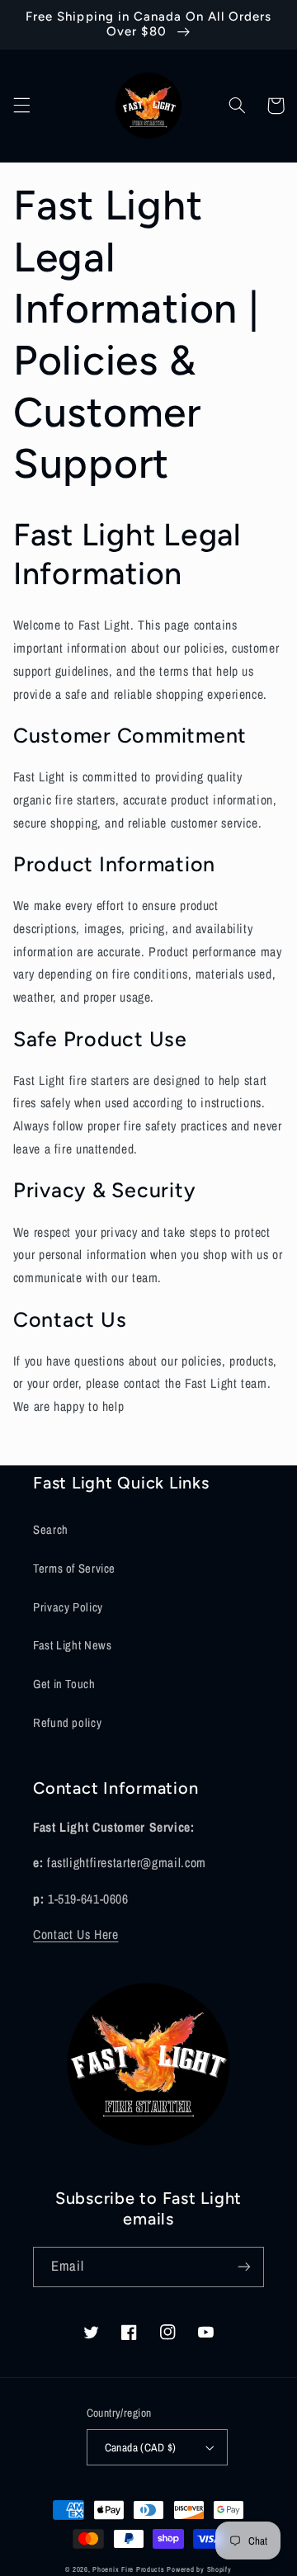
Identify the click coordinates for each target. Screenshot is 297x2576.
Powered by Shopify (199, 2569)
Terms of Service (74, 1569)
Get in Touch (64, 1684)
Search (51, 1530)
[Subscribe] (244, 2267)
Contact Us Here (75, 1934)
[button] (21, 106)
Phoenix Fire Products (128, 2569)
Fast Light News (72, 1645)
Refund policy (67, 1723)
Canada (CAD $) (141, 2447)
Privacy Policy (68, 1607)
